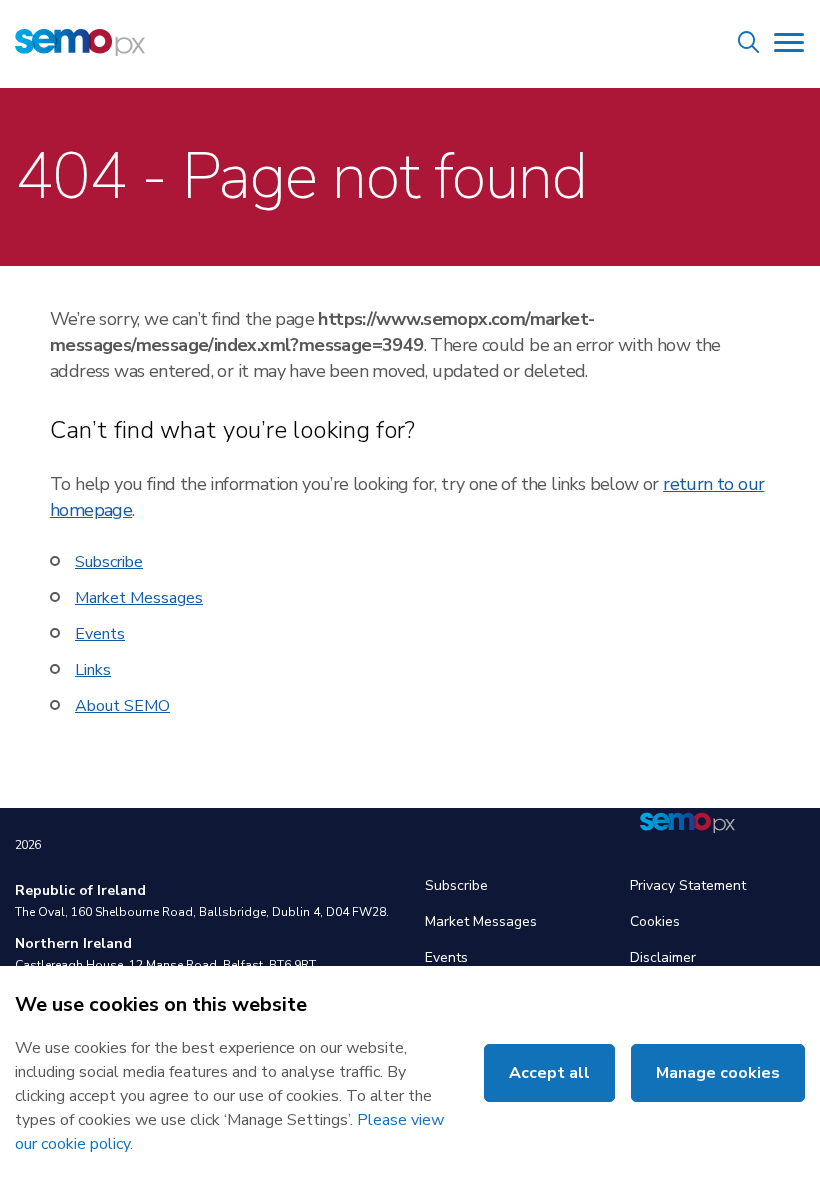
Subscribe (109, 562)
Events (100, 634)
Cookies (655, 921)
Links (93, 670)
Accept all (549, 1073)
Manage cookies (718, 1073)
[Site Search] (749, 45)
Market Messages (139, 598)
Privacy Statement (688, 885)
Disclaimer (663, 957)
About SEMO (122, 706)
